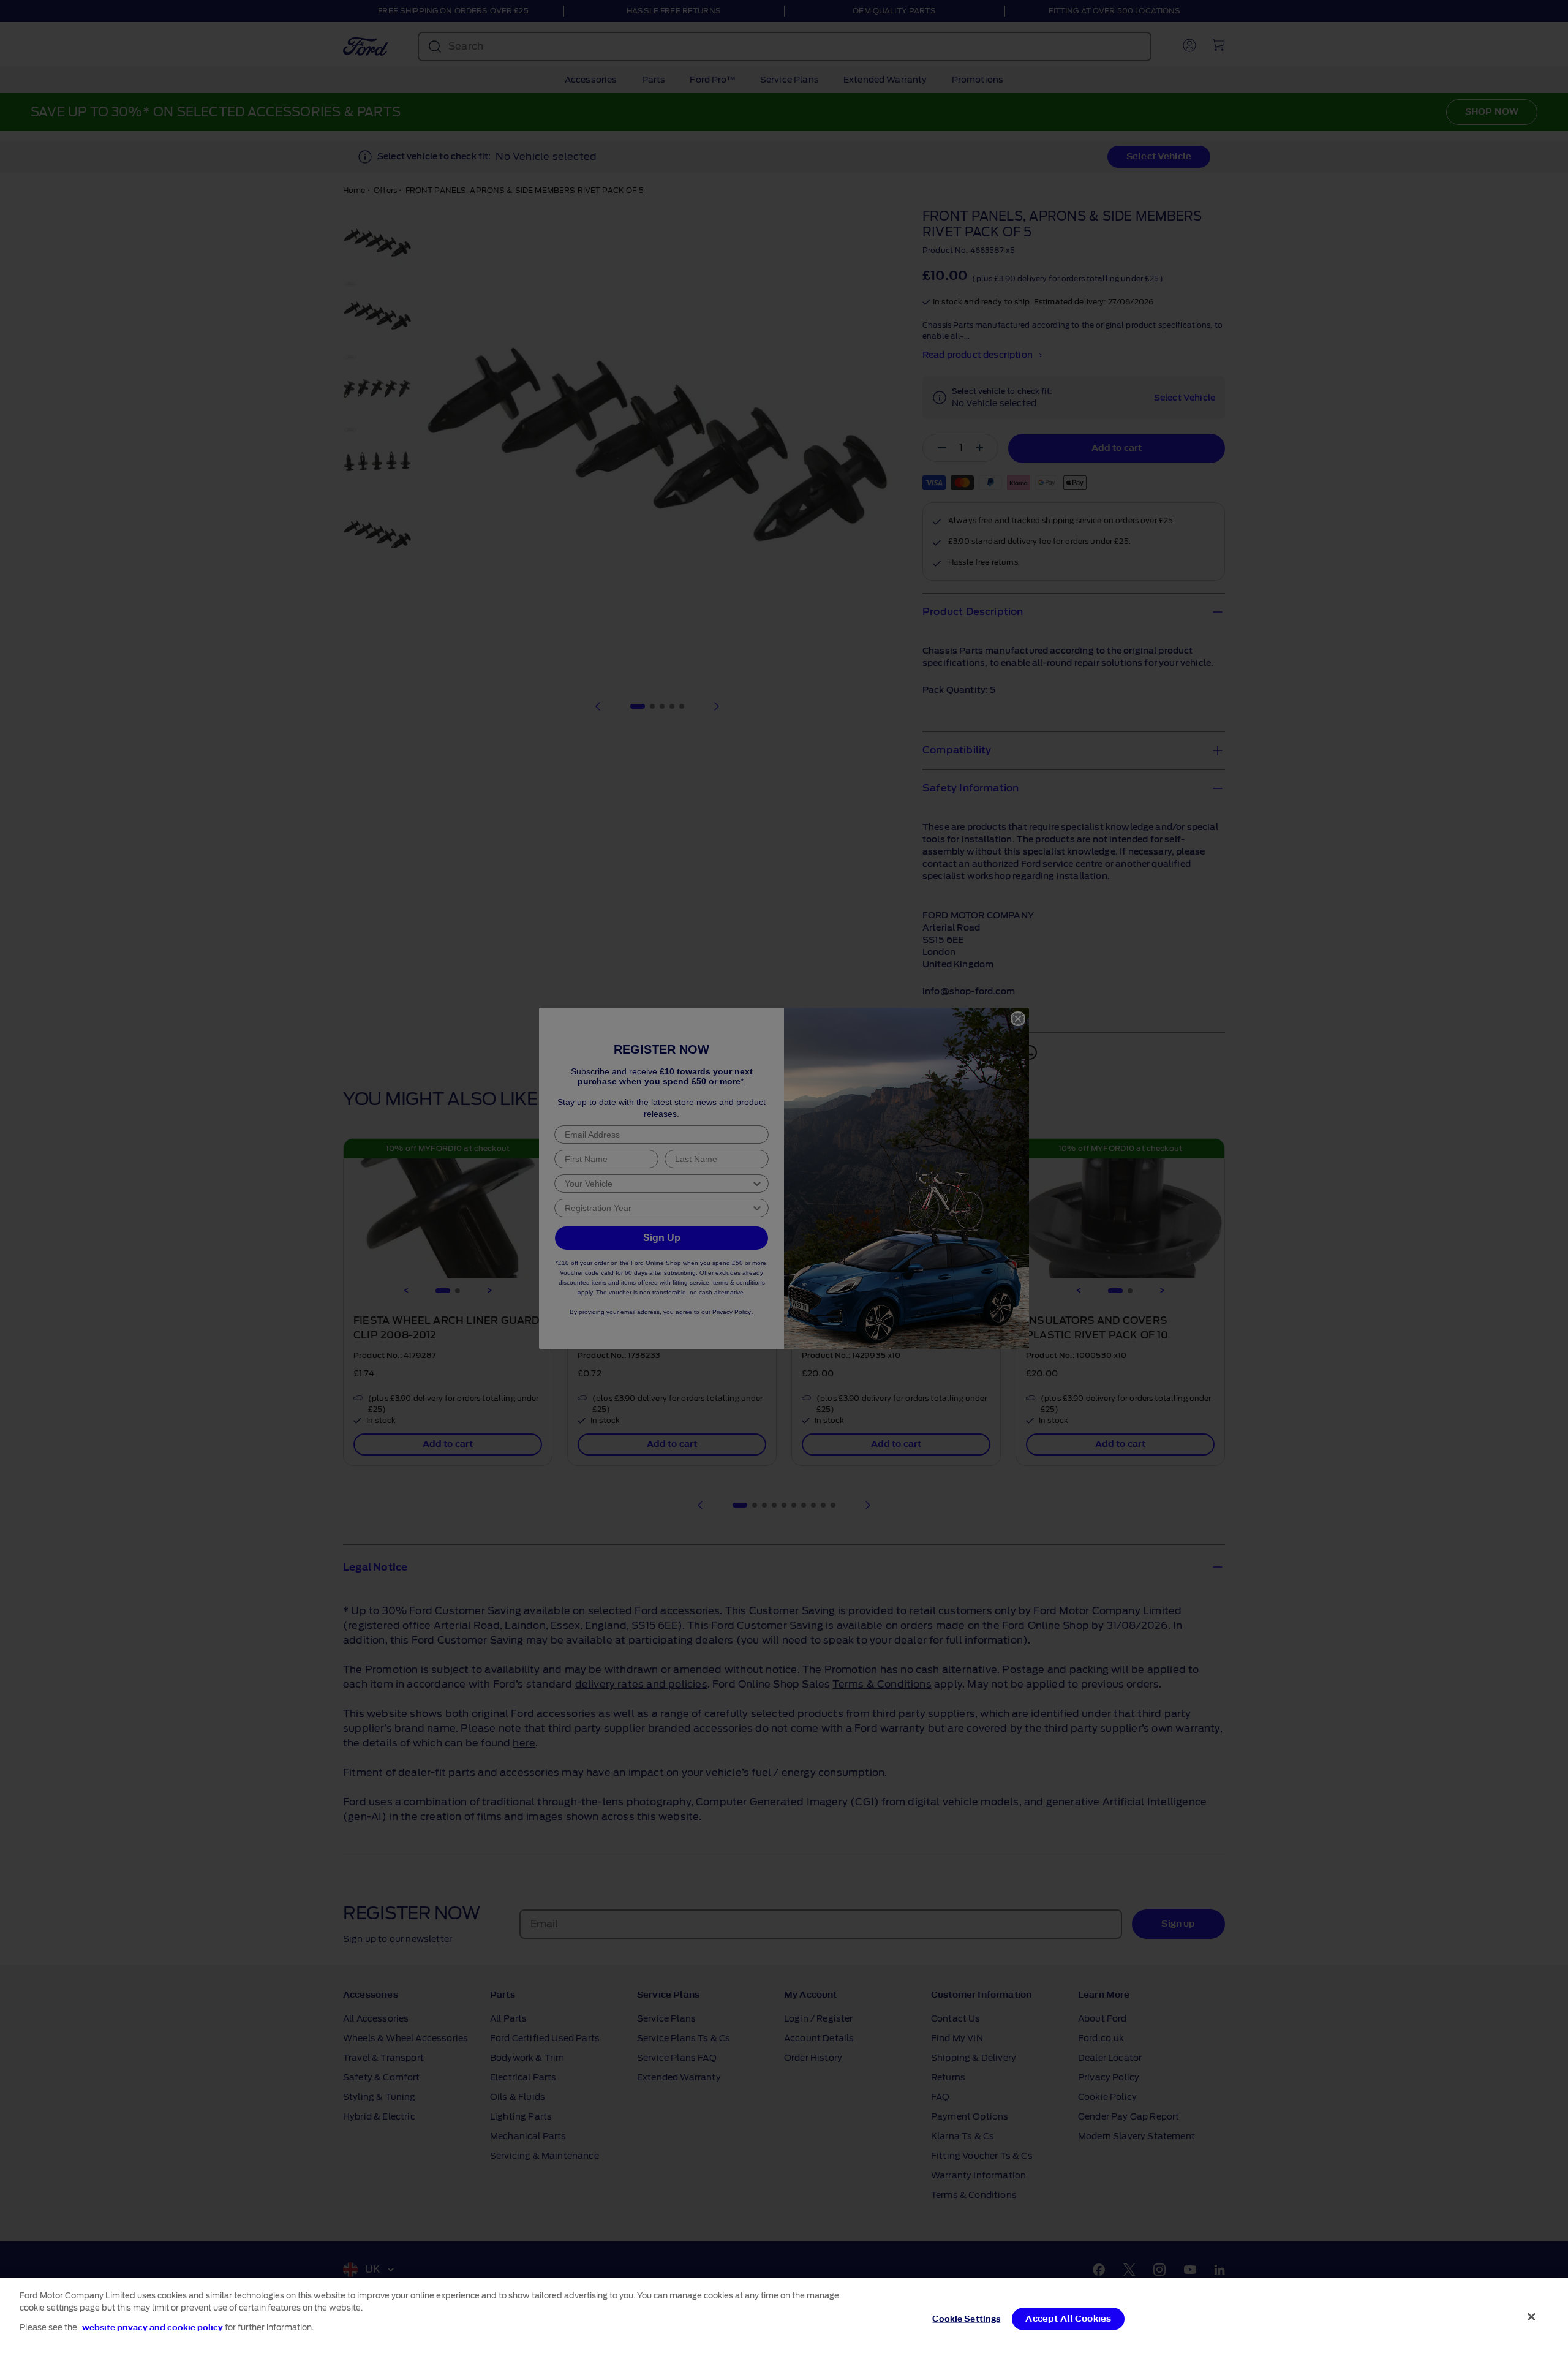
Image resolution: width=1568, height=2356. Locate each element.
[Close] (1532, 2317)
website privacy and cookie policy (153, 2328)
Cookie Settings (966, 2319)
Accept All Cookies (1068, 2319)
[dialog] (784, 2317)
